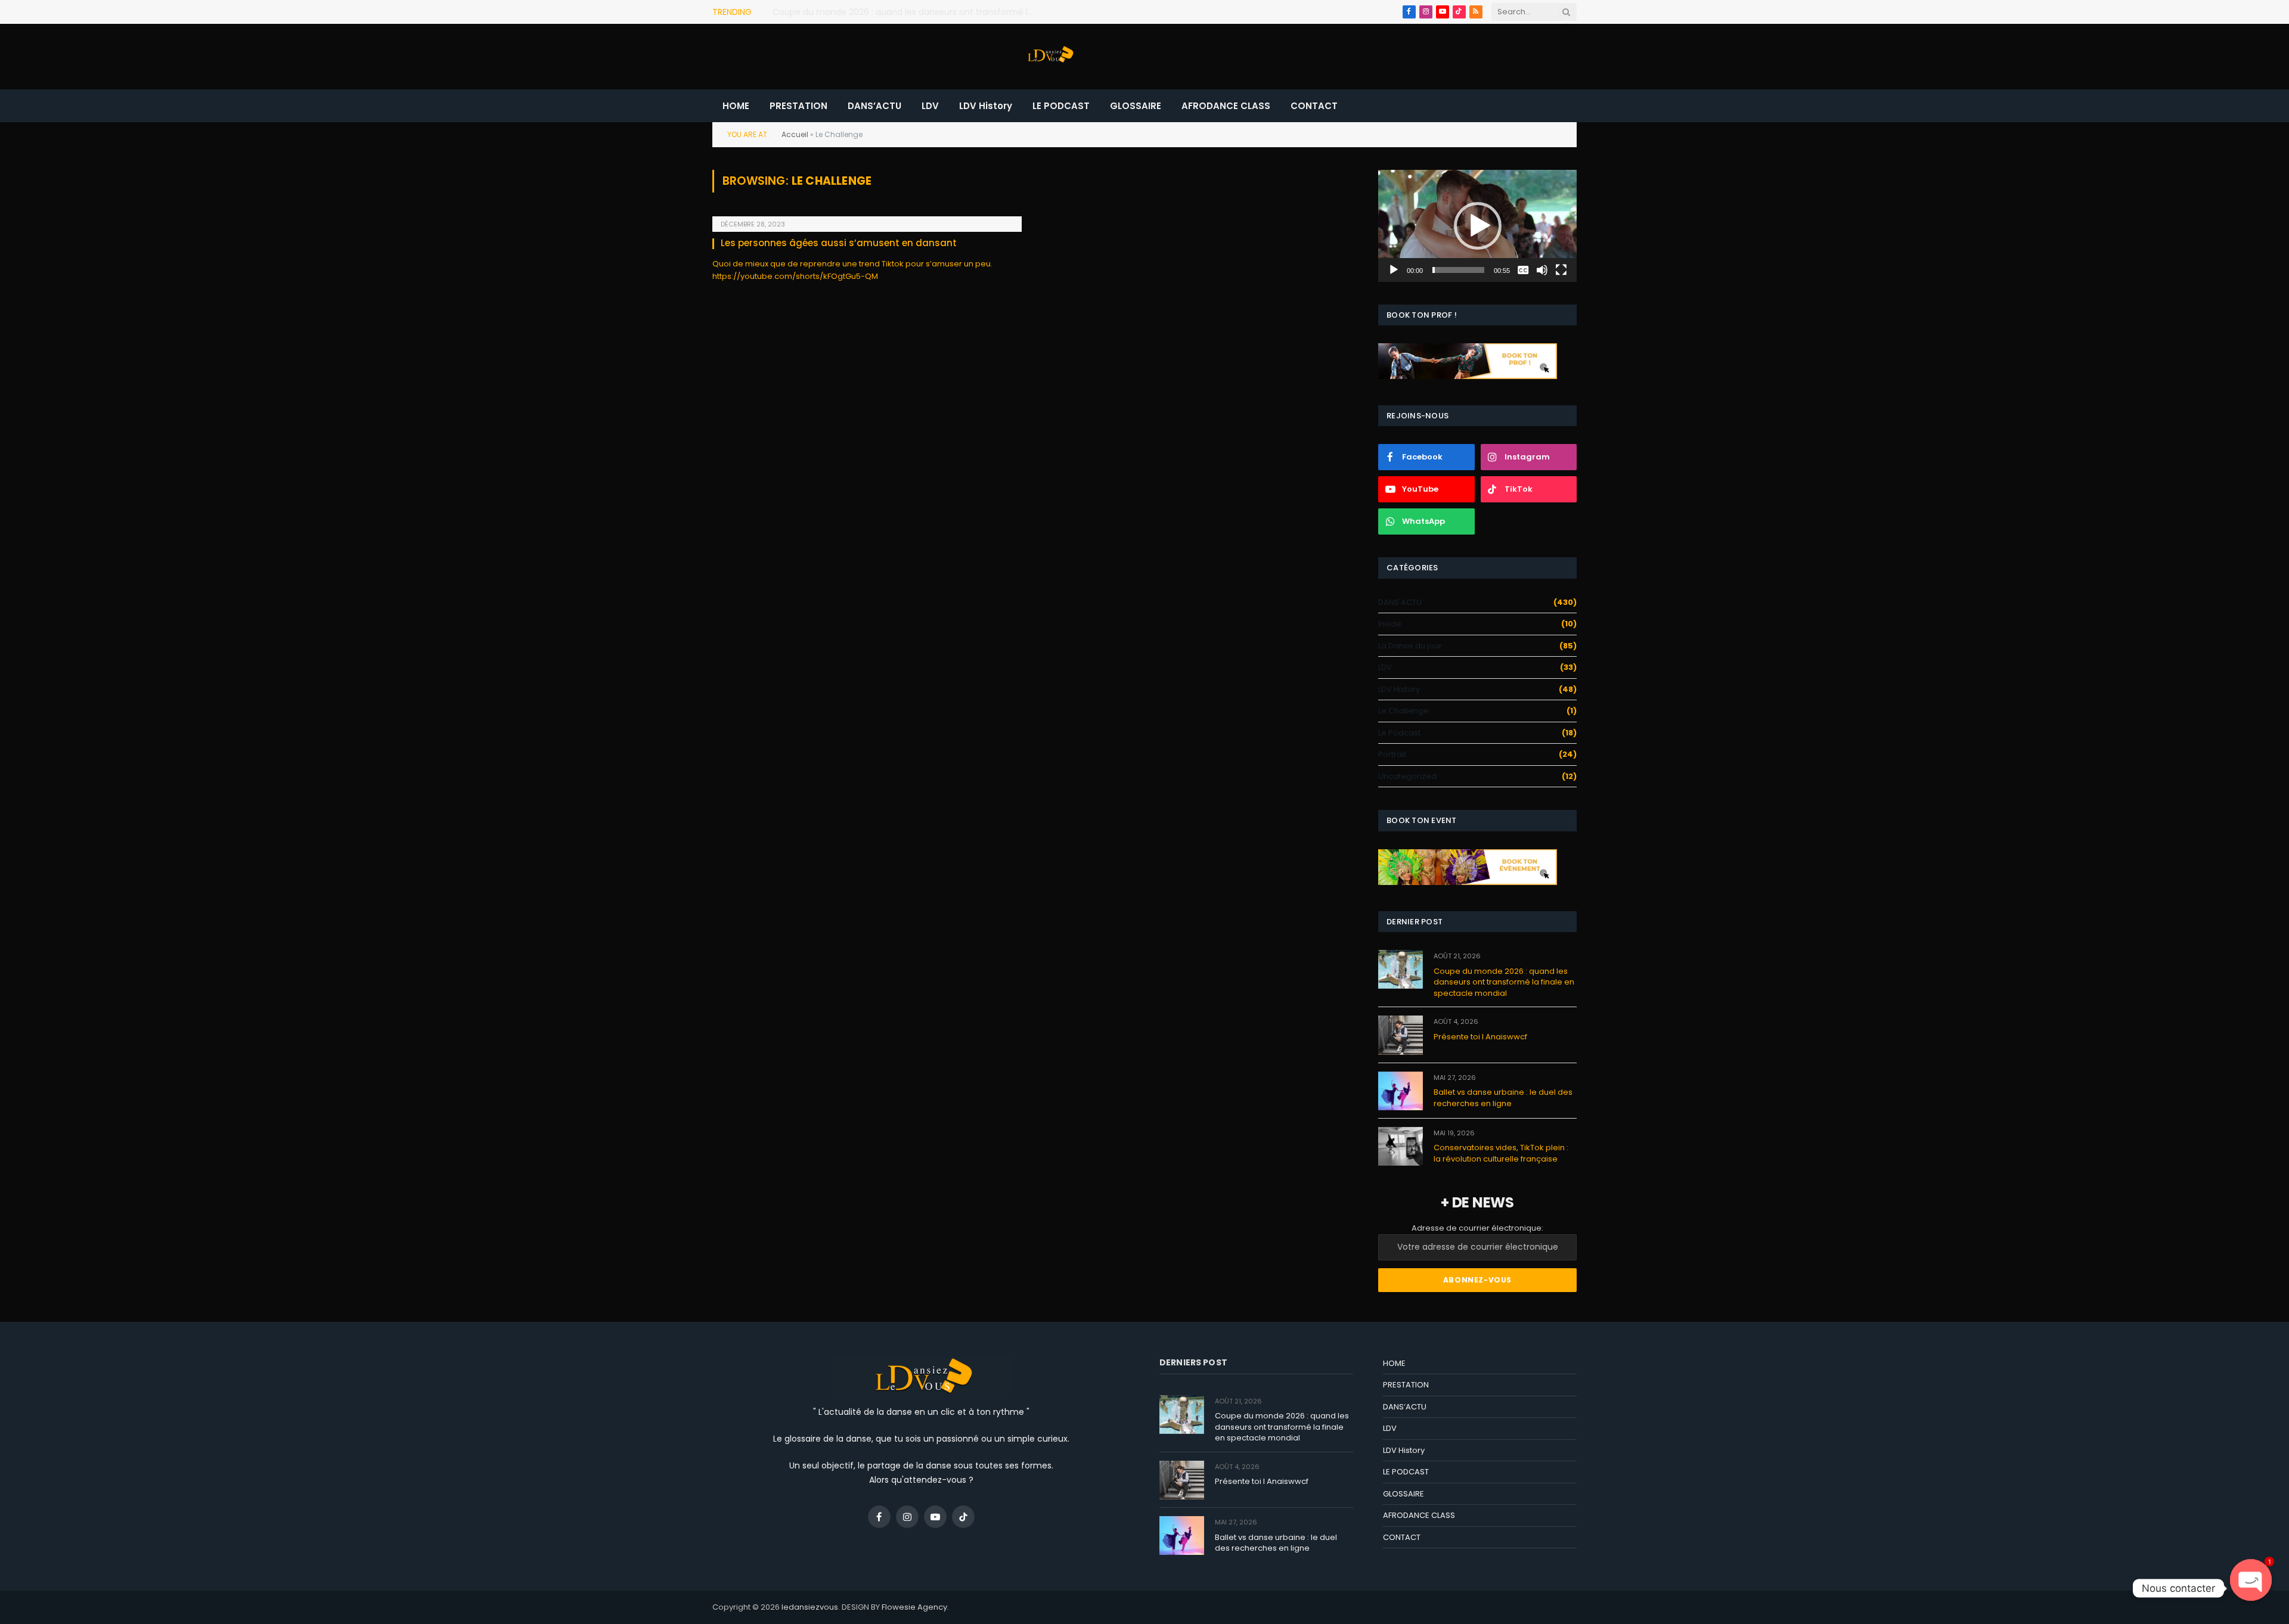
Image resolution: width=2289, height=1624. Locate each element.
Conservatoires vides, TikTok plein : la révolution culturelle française (1501, 1153)
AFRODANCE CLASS (1226, 106)
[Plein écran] (1561, 270)
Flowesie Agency (914, 1607)
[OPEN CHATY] (2251, 1588)
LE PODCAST (1061, 106)
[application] (1477, 226)
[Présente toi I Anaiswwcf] (1401, 1035)
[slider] (1458, 270)
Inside (1390, 624)
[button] (1478, 226)
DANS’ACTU (874, 106)
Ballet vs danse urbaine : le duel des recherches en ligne (1503, 1098)
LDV (930, 106)
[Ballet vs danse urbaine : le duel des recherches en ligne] (1401, 1091)
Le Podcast (1399, 733)
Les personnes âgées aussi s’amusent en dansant (839, 243)
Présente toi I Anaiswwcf (823, 12)
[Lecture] (1394, 270)
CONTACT (1314, 106)
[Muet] (1542, 270)
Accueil (795, 134)
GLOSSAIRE (1136, 106)
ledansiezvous (810, 1607)
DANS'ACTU (1400, 602)
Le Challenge (1404, 711)
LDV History (986, 106)
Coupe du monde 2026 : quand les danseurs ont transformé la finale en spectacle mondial (1504, 982)
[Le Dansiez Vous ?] (1049, 57)
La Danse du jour (1410, 646)
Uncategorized (1407, 776)
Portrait (1392, 754)
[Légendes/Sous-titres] (1523, 270)
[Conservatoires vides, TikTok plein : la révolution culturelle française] (1401, 1146)
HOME (736, 106)
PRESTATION (798, 106)
